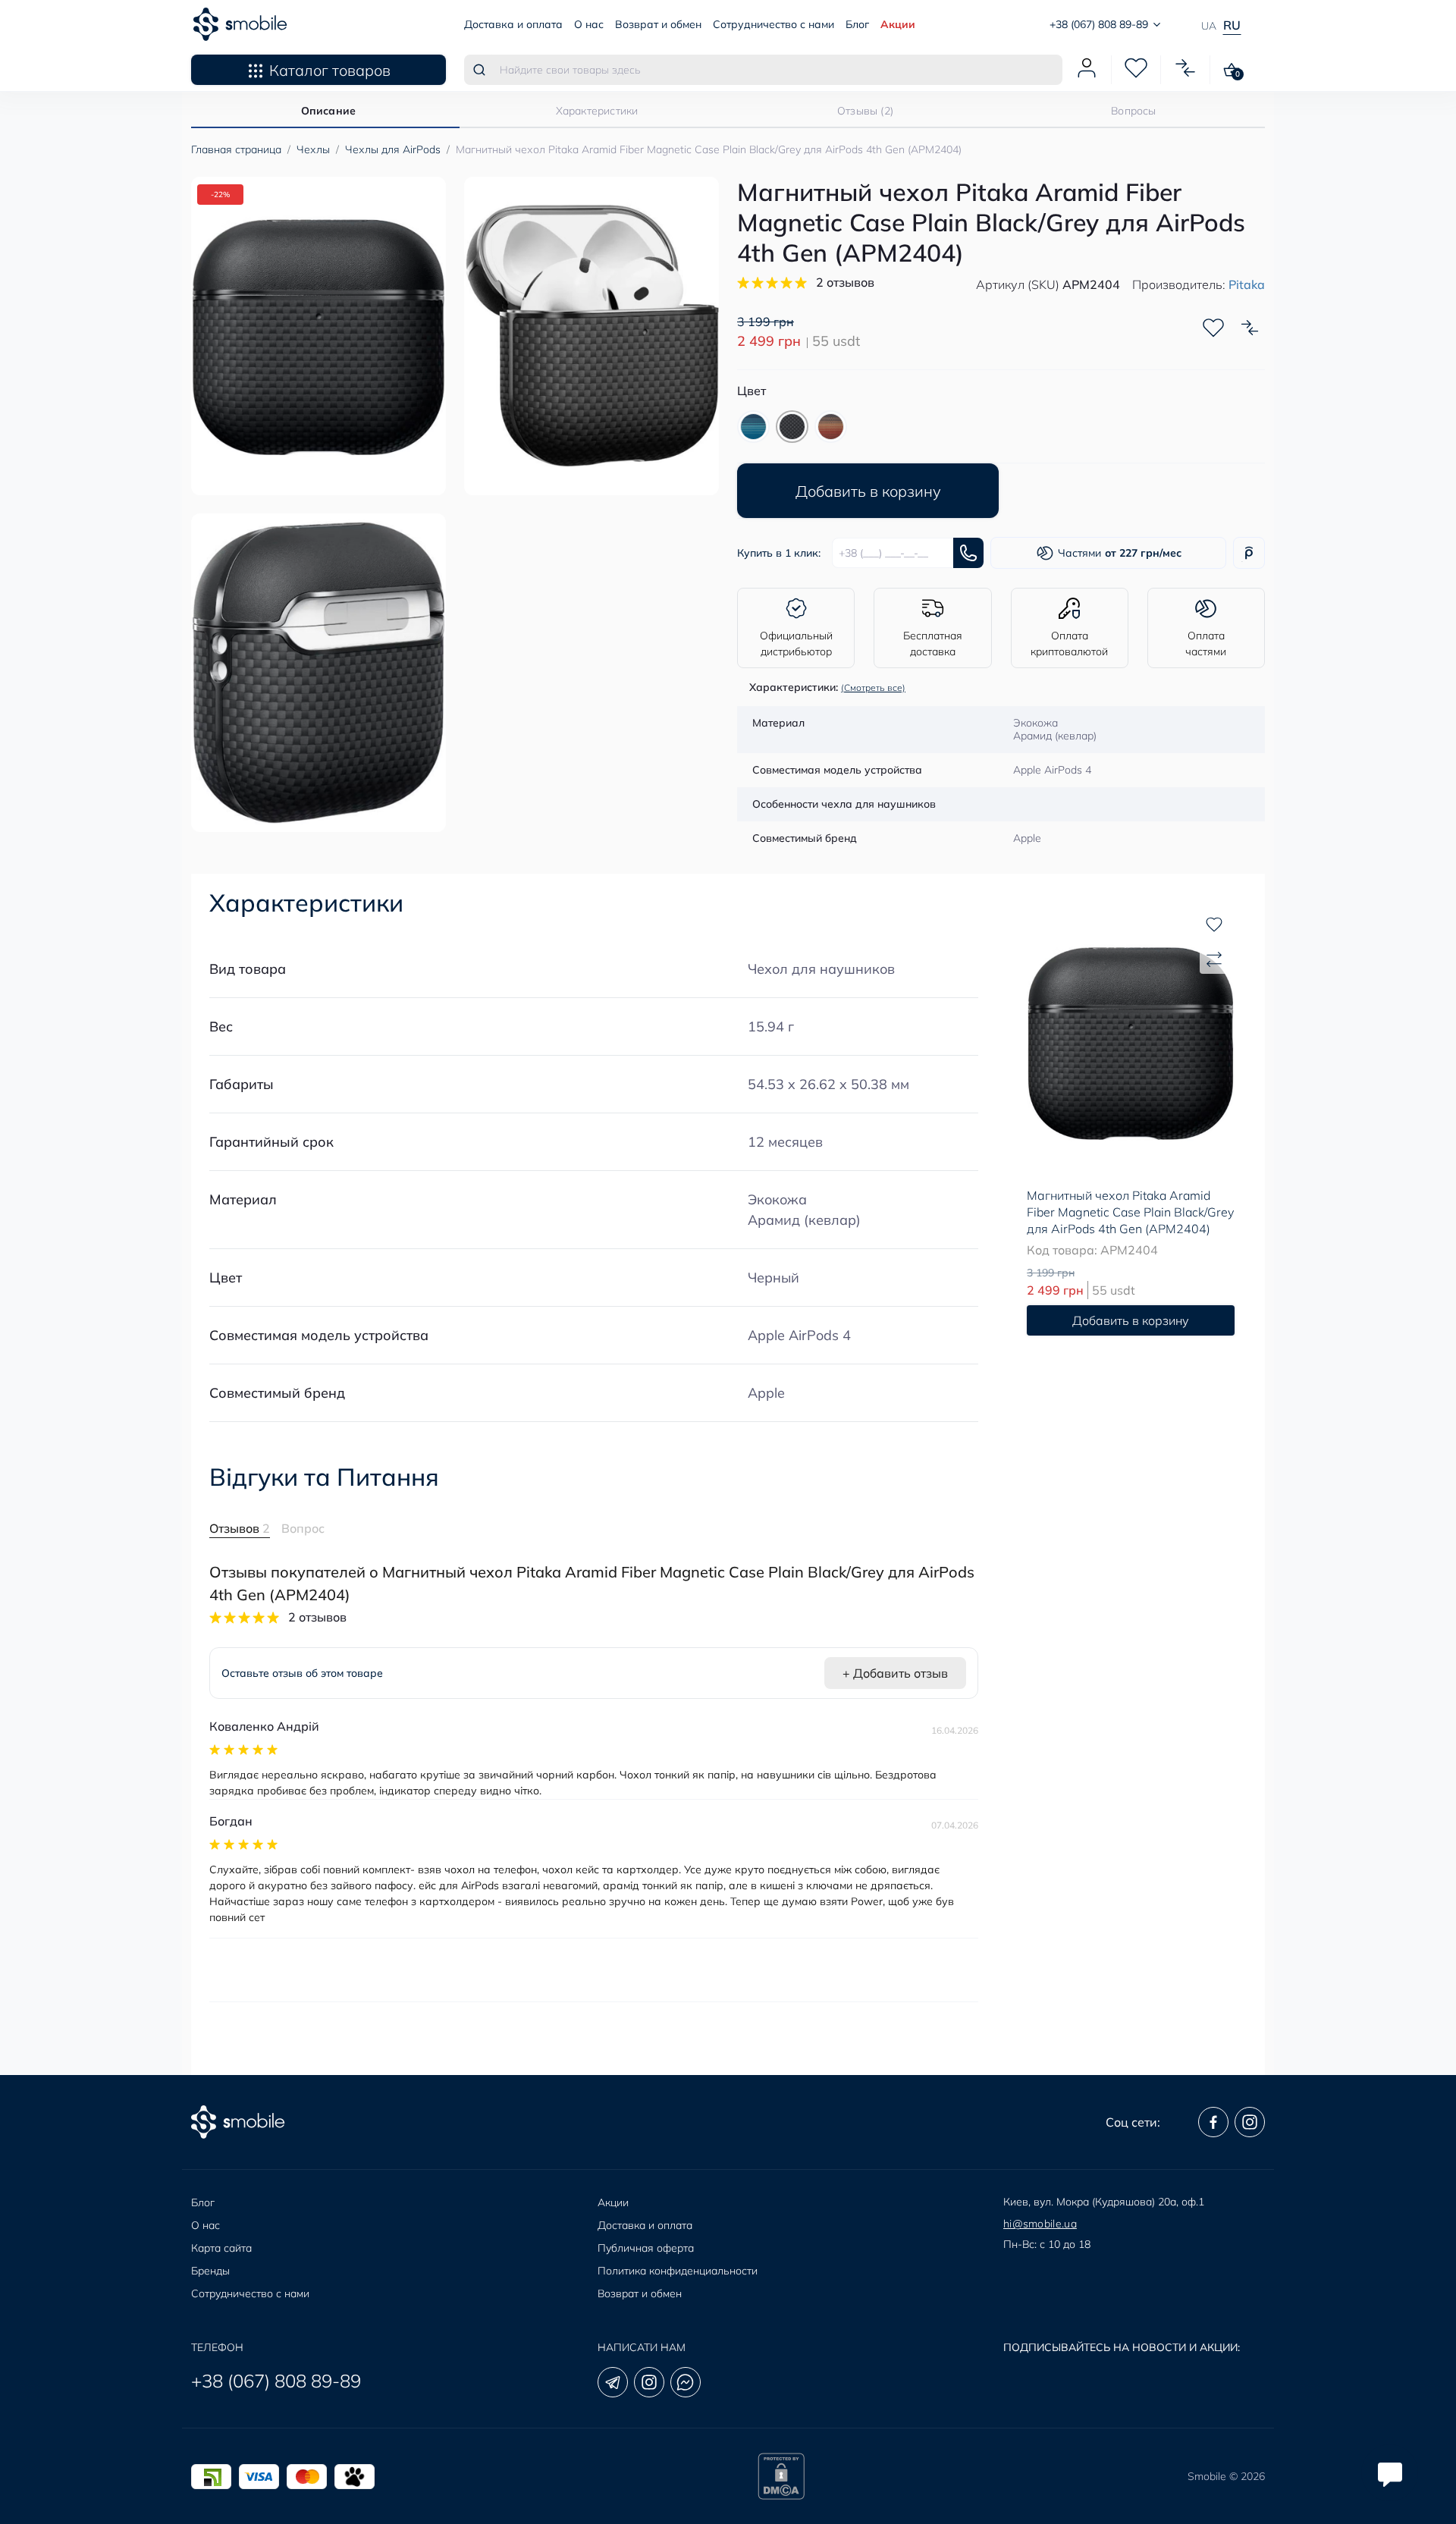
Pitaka (1247, 284)
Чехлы (313, 149)
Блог (857, 24)
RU (1232, 25)
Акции (898, 24)
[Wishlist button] (1213, 328)
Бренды (210, 2271)
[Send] (968, 553)
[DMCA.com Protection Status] (781, 2476)
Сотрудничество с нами (773, 24)
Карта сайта (221, 2248)
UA (1209, 26)
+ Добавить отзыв (895, 1673)
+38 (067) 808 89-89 (276, 2381)
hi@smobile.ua (1040, 2224)
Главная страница (236, 149)
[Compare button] (1250, 328)
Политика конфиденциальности (678, 2271)
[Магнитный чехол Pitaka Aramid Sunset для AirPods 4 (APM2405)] (831, 427)
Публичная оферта (646, 2248)
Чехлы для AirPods (393, 149)
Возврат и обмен (658, 24)
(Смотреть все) (873, 688)
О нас (589, 24)
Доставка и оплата (513, 24)
